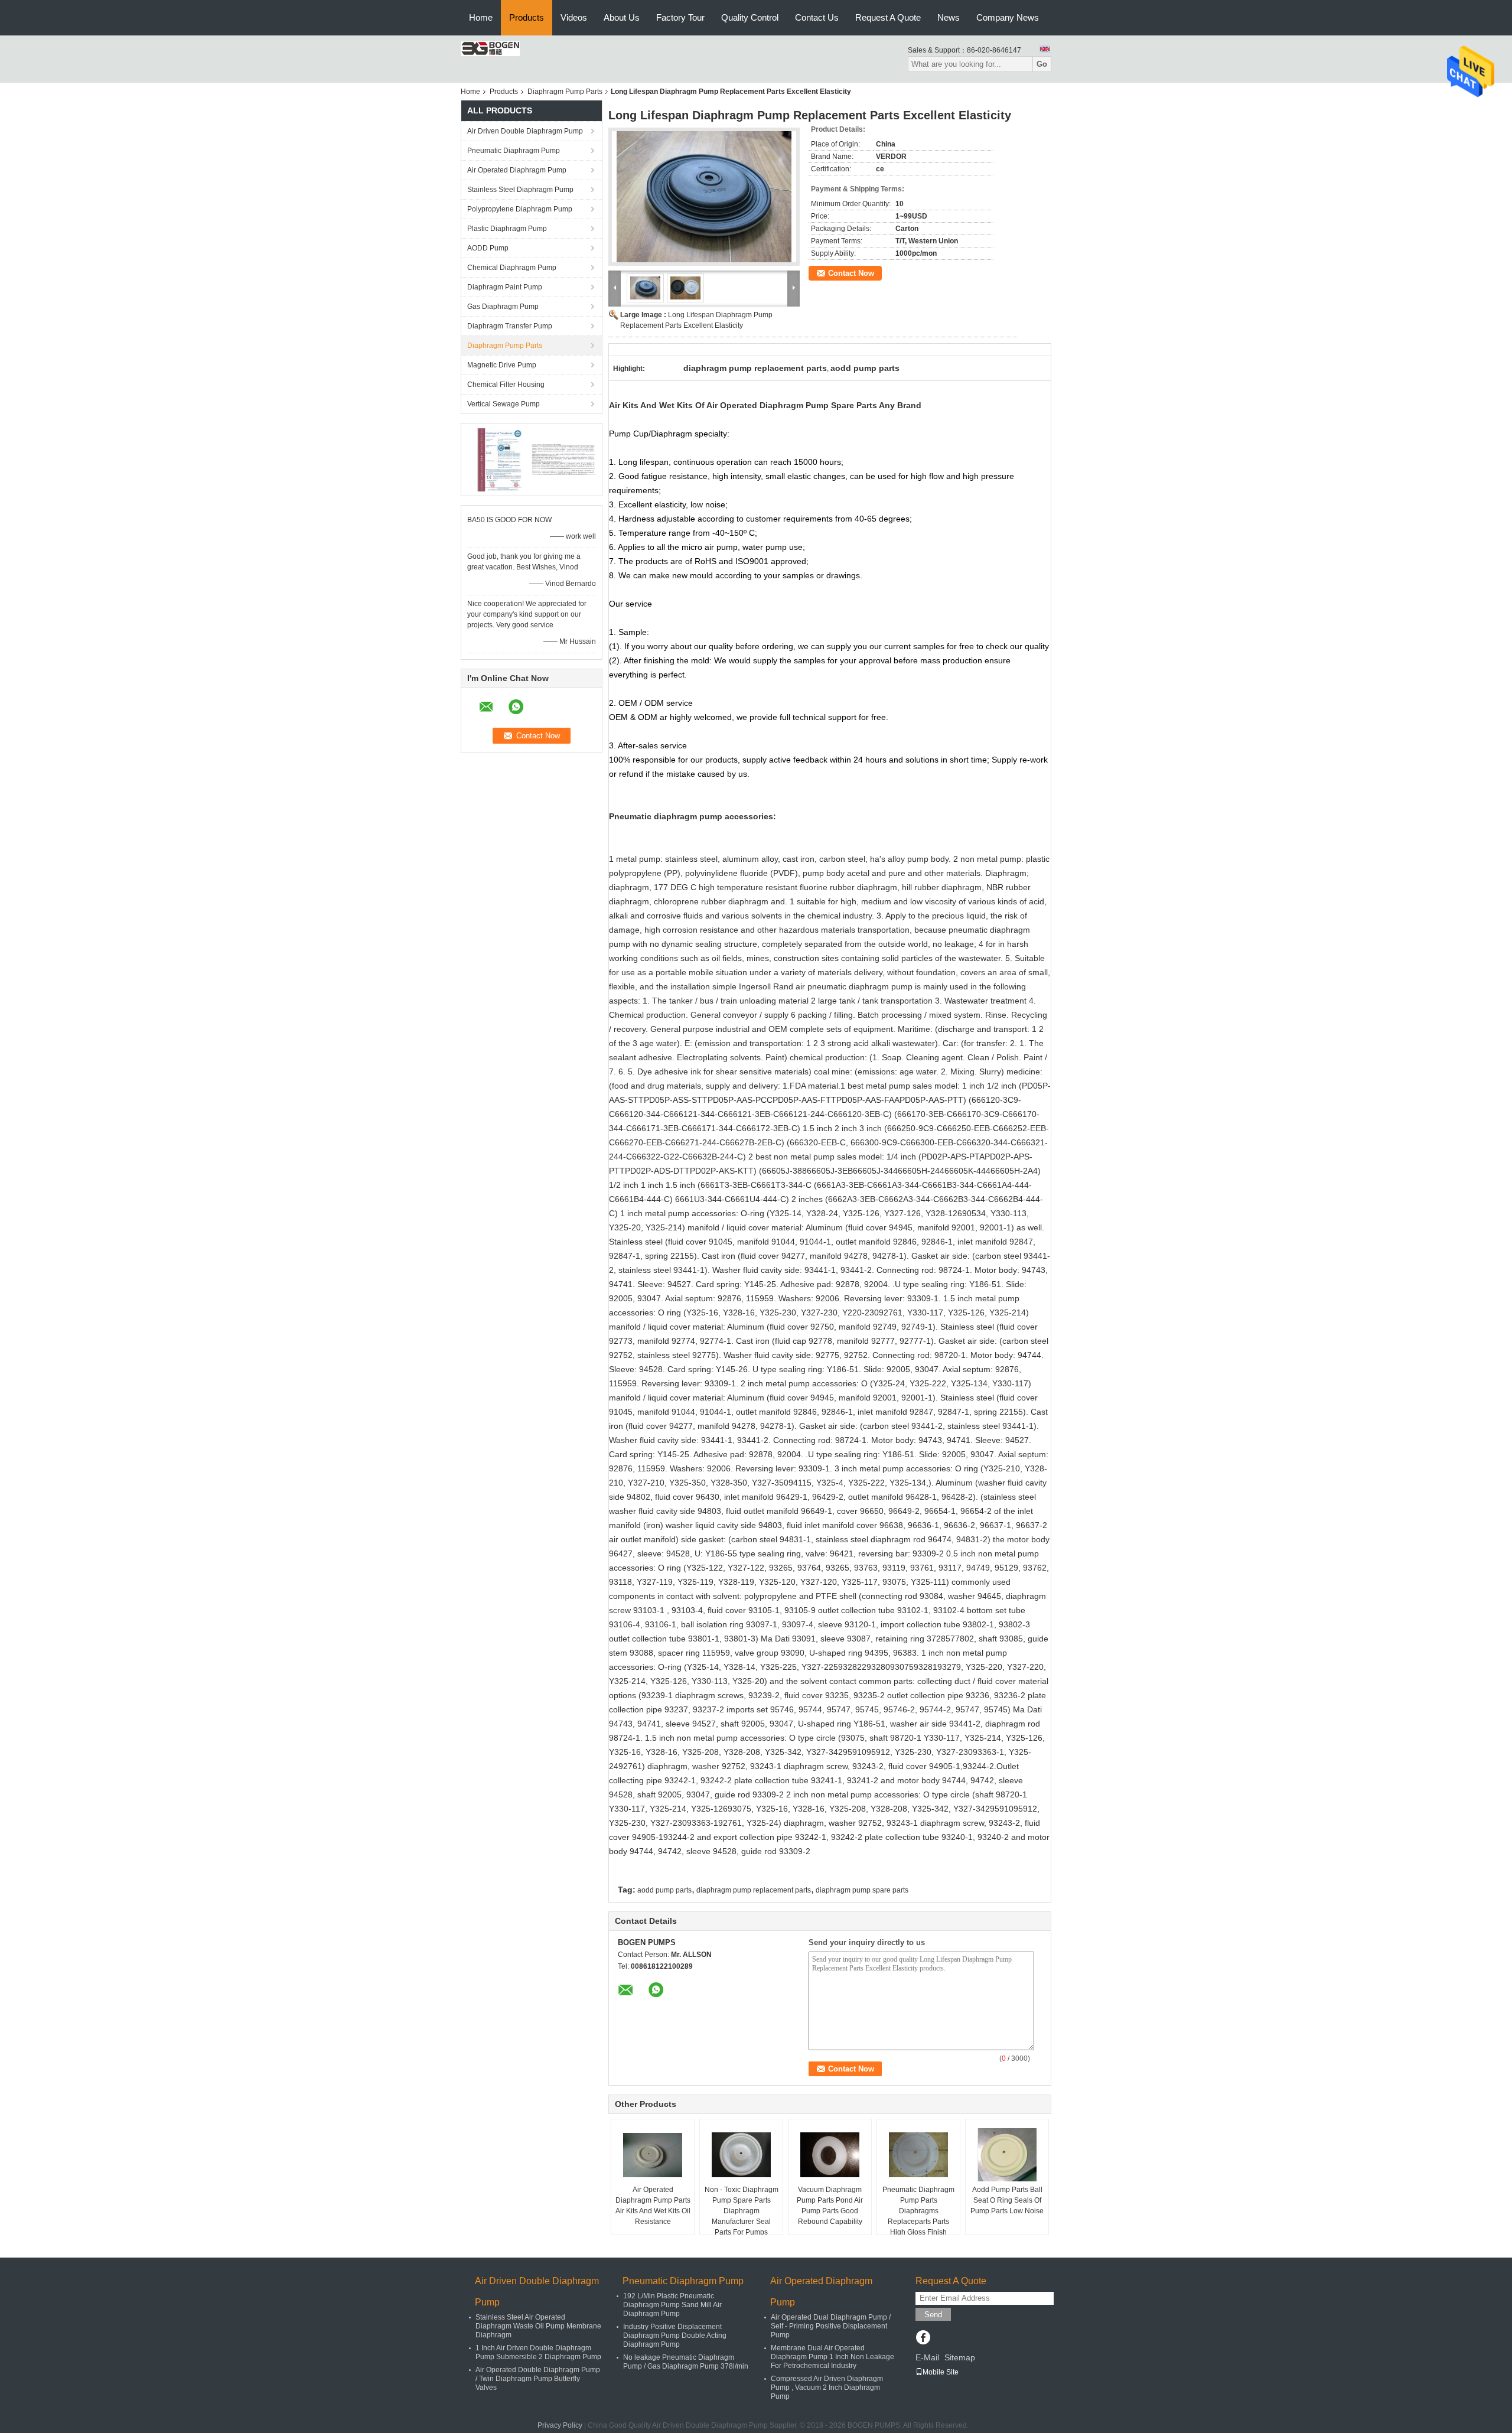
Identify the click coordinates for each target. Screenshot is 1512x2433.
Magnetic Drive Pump (502, 365)
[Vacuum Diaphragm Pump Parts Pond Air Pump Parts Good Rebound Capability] (830, 2155)
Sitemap (960, 2357)
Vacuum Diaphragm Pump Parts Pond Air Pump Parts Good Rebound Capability (830, 2206)
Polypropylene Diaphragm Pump (520, 209)
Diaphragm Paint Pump (505, 287)
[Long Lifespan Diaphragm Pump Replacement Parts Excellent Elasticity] (704, 197)
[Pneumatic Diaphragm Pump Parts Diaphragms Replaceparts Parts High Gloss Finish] (918, 2155)
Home (481, 17)
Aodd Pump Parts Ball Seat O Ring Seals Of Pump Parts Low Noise (1007, 2200)
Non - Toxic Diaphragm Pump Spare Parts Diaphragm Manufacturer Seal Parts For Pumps (742, 2211)
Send (933, 2315)
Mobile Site (941, 2372)
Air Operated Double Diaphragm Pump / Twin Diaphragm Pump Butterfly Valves (538, 2379)
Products (527, 17)
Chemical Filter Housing (506, 385)
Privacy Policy (560, 2425)
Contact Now (851, 273)
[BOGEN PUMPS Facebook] (923, 2338)
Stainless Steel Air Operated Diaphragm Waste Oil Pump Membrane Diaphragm (538, 2326)
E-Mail (927, 2357)
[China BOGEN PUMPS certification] (499, 459)
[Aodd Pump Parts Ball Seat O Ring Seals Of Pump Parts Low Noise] (1007, 2155)
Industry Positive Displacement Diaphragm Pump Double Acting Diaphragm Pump (675, 2336)
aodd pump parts (664, 1890)
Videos (574, 17)
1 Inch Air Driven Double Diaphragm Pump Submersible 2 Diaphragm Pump (538, 2352)
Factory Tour (680, 17)
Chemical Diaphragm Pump (512, 268)
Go (1042, 64)
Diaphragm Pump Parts (565, 92)
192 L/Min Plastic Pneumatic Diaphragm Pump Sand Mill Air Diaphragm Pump (672, 2305)
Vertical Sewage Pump (504, 404)
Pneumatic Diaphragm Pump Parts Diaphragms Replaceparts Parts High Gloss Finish (918, 2211)
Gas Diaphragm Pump (503, 307)
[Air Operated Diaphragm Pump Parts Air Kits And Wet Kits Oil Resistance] (653, 2155)
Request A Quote (888, 17)
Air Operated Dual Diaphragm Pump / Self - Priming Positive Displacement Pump (831, 2326)
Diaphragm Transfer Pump (510, 326)
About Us (622, 17)
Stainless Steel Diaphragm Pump (520, 190)
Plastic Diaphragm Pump (507, 229)
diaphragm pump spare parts (862, 1890)
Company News (1008, 17)
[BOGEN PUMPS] (490, 48)
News (949, 17)
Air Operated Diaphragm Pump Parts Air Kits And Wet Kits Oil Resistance (653, 2206)
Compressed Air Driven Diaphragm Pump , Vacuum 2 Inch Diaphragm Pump (827, 2388)
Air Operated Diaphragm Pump (517, 170)
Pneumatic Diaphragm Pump (514, 151)
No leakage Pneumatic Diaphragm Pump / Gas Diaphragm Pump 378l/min (686, 2362)
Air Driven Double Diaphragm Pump (525, 131)
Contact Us (817, 17)
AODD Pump (488, 248)
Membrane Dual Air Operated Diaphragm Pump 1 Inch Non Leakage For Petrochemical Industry (832, 2357)
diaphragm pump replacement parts (754, 1890)
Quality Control (750, 17)
